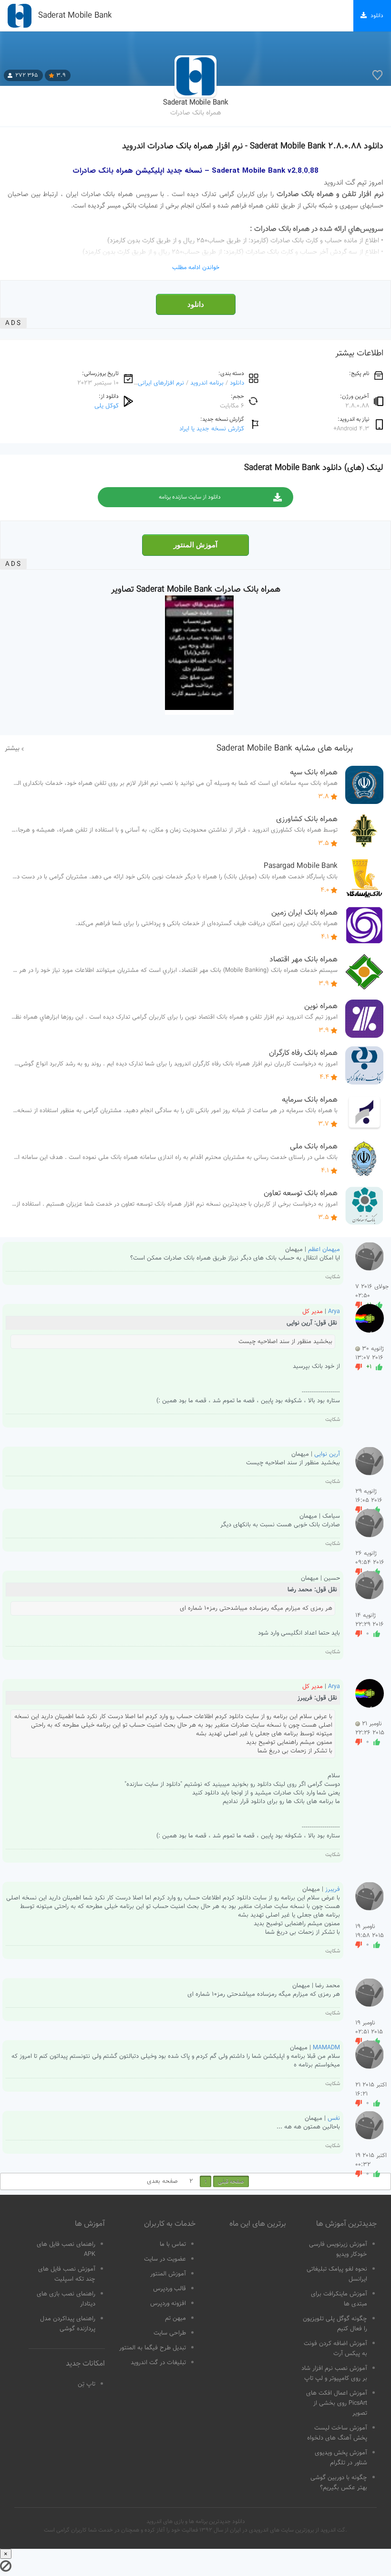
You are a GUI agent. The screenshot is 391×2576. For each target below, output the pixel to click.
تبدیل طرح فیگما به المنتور (153, 2348)
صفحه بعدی (162, 2181)
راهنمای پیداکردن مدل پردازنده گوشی (68, 2324)
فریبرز (333, 1889)
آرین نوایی (327, 1454)
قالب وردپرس (170, 2289)
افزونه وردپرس (168, 2304)
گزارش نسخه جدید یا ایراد (212, 429)
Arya (334, 1312)
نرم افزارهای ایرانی (161, 383)
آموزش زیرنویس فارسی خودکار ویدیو (338, 2249)
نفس (334, 2118)
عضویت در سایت (165, 2259)
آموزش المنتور (195, 545)
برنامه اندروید (207, 383)
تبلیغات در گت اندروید (158, 2363)
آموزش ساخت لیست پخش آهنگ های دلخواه (337, 2433)
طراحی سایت (170, 2333)
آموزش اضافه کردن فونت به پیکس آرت (335, 2349)
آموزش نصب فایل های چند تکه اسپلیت (67, 2274)
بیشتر (12, 749)
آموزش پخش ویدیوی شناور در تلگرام (341, 2458)
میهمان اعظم (324, 1250)
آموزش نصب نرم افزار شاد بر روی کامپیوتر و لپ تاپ (334, 2373)
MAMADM (326, 2048)
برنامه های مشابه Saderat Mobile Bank (285, 749)
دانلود (196, 304)
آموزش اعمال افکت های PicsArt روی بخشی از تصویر (337, 2403)
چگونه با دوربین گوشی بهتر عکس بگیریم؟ (339, 2483)
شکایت (333, 1277)
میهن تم (175, 2318)
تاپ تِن (87, 2384)
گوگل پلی (107, 406)
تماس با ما (173, 2244)
